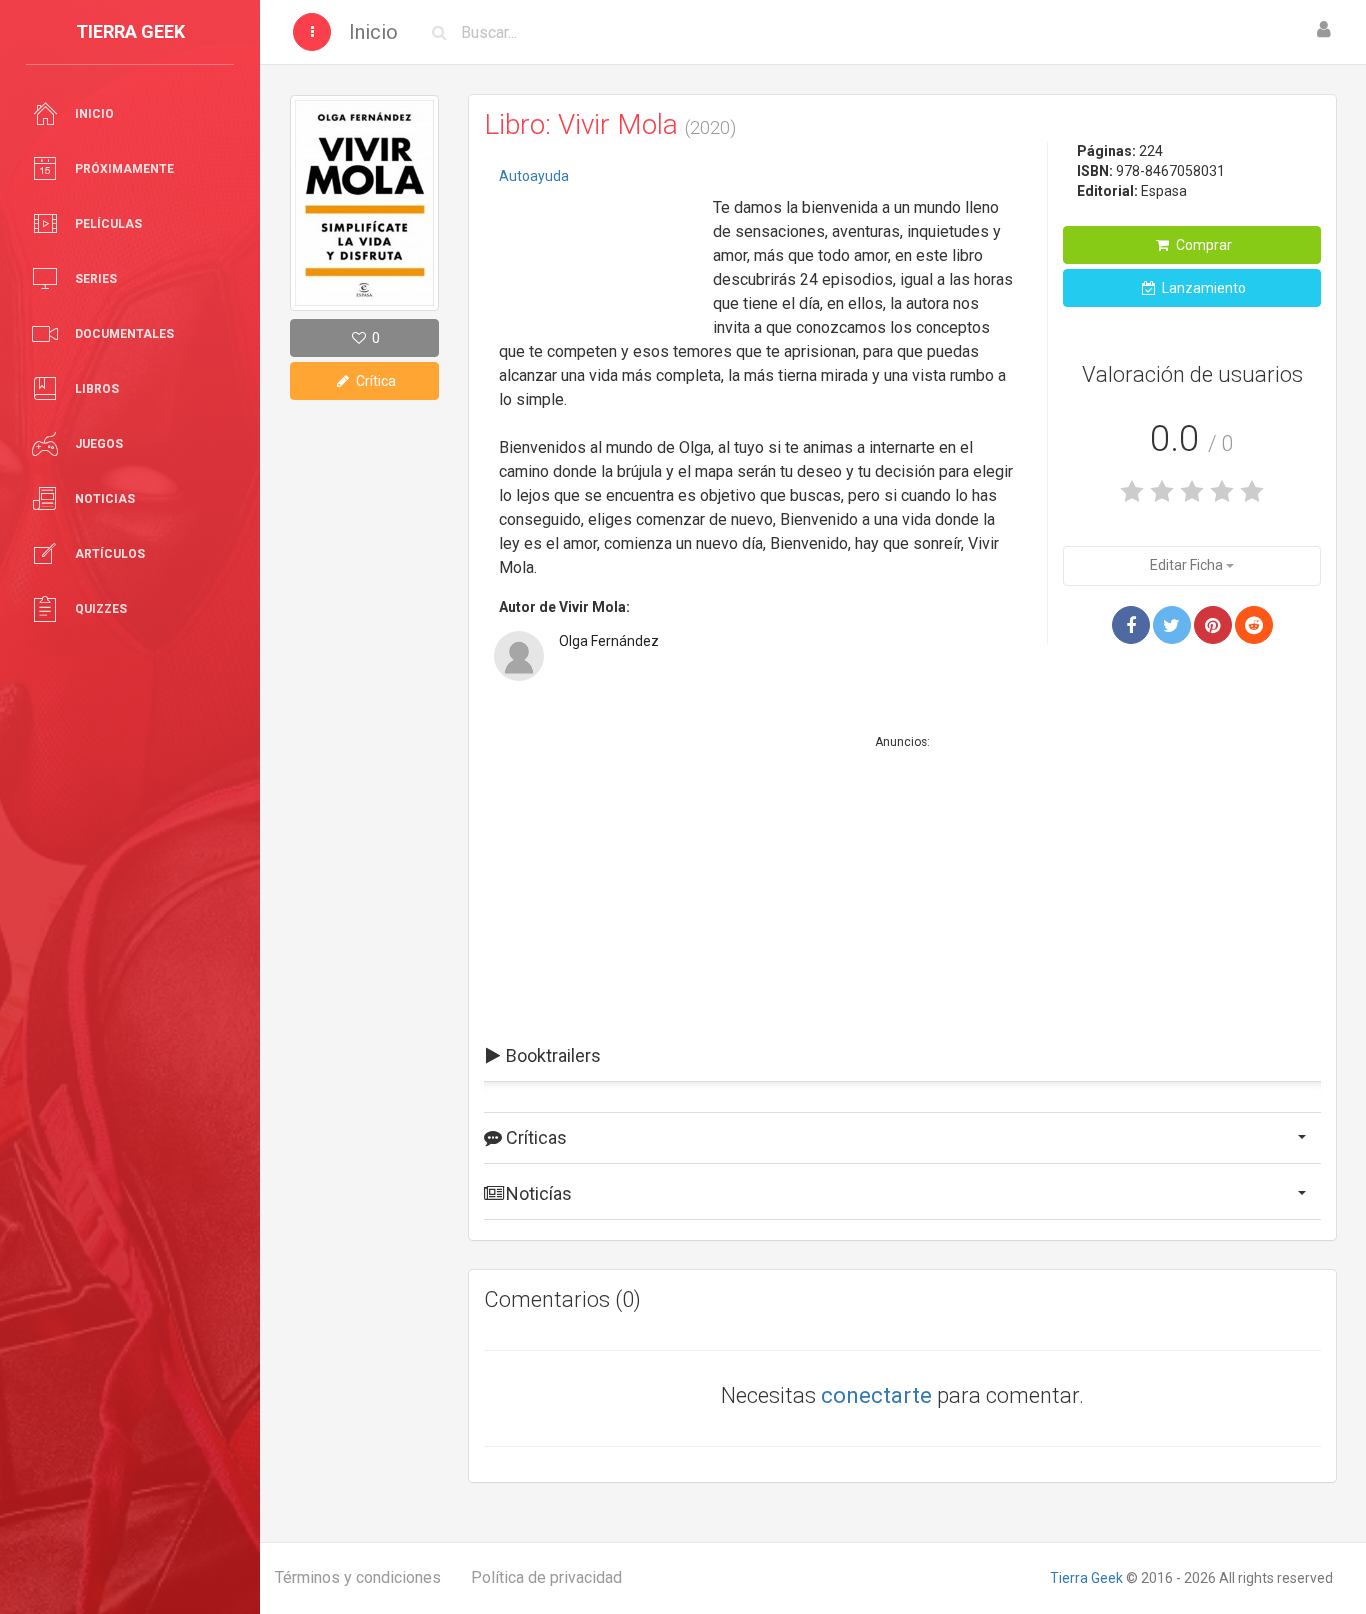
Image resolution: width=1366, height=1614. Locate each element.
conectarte (876, 1395)
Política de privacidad (546, 1577)
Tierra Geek (1086, 1578)
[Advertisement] (599, 255)
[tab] (902, 1056)
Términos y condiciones (358, 1577)
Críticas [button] (534, 1137)
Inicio (373, 32)
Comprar (1202, 245)
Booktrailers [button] (551, 1055)
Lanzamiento (1202, 288)
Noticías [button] (537, 1193)
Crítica (374, 381)
